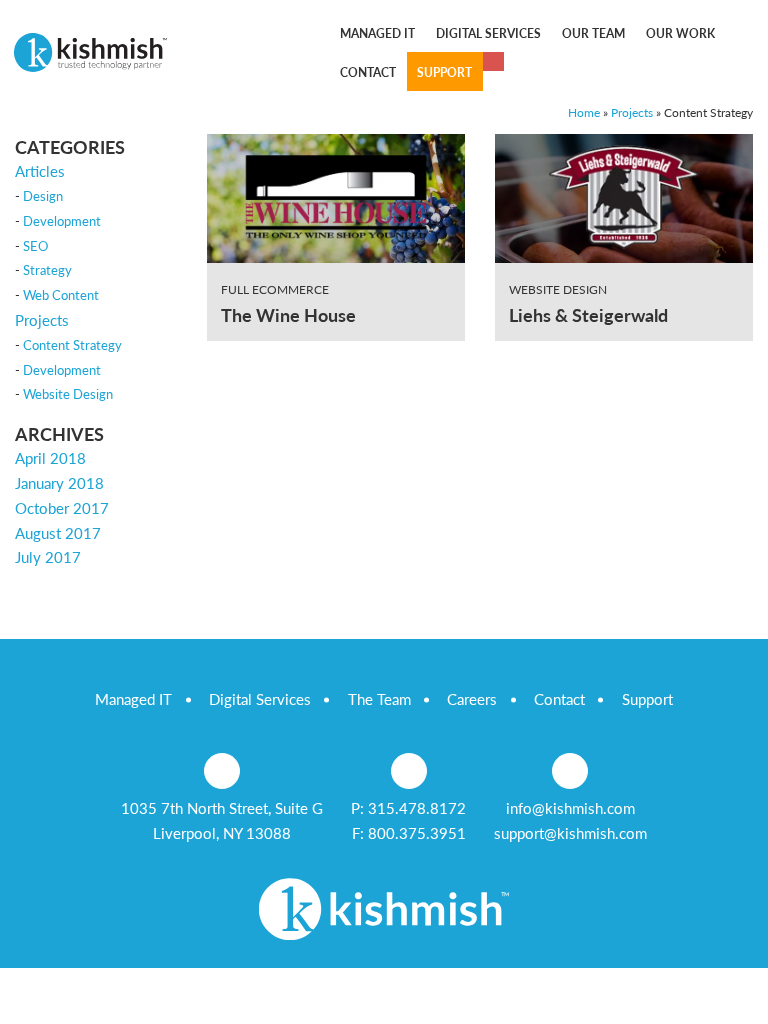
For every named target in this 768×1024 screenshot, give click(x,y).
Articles (40, 171)
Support (647, 699)
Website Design (68, 394)
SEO (35, 246)
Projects (632, 112)
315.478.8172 (417, 808)
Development (62, 221)
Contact (559, 699)
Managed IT (133, 699)
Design (43, 196)
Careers (472, 699)
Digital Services (260, 699)
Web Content (61, 295)
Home (584, 112)
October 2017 (62, 508)
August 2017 (58, 533)
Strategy (47, 270)
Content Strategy (72, 345)
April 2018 (50, 458)
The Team (379, 699)
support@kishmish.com (570, 833)
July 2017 (48, 557)
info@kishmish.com (570, 808)
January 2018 (59, 483)
